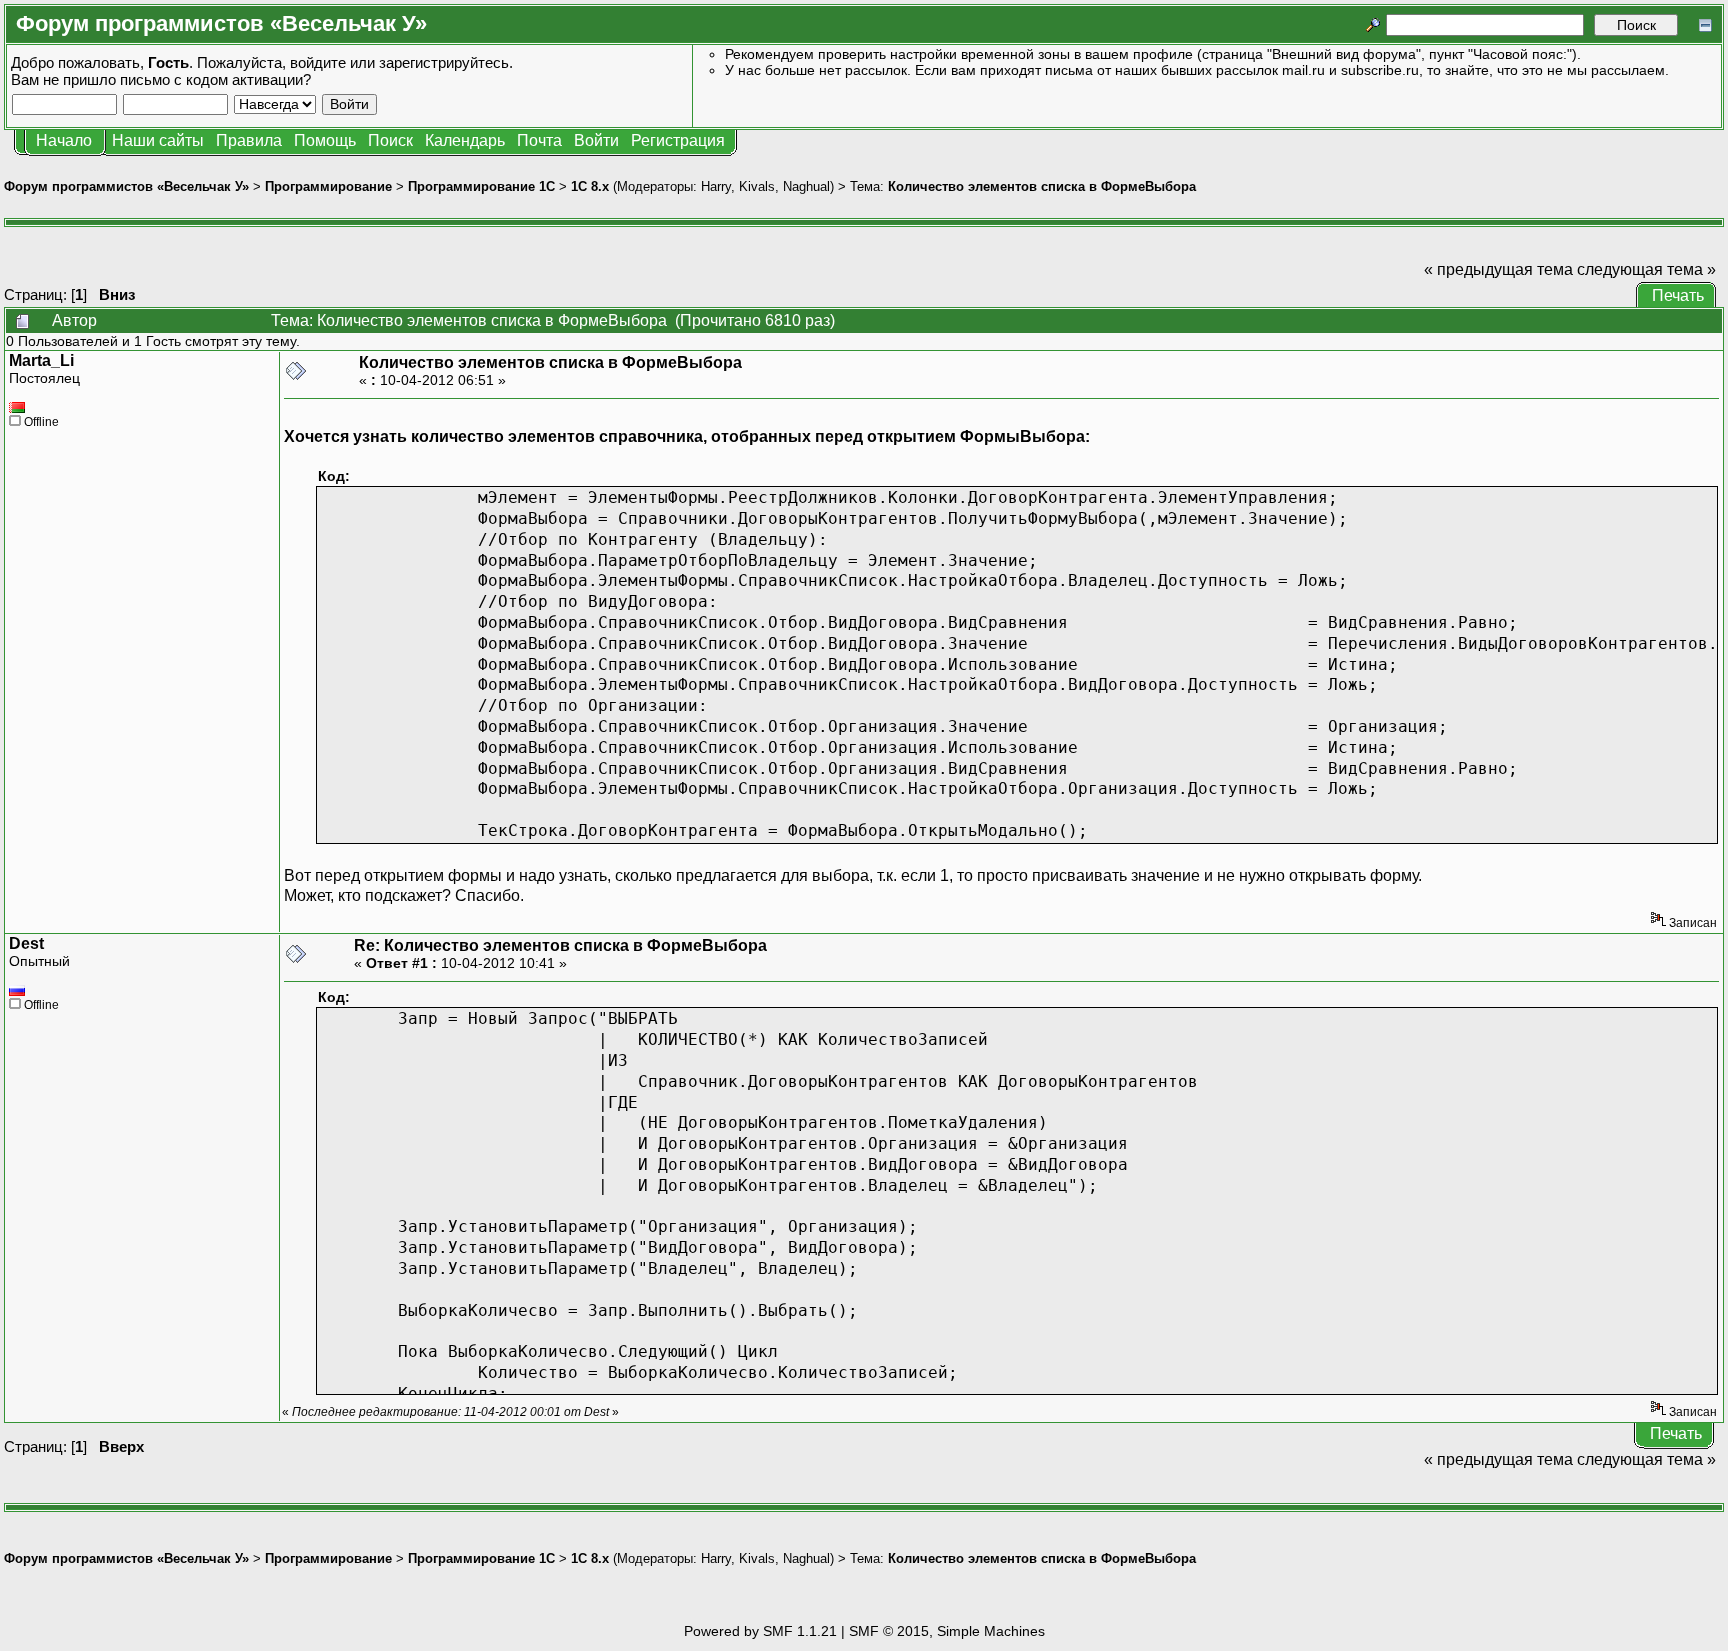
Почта (539, 140)
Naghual (806, 186)
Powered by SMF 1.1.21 (760, 1631)
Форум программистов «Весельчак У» (126, 186)
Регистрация (678, 140)
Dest (26, 943)
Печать (1678, 295)
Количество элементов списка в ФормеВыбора (1042, 186)
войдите (318, 62)
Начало (64, 140)
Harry (716, 186)
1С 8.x (590, 186)
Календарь (465, 140)
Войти (596, 140)
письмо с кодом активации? (215, 79)
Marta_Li (41, 360)
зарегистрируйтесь (444, 62)
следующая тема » (1646, 269)
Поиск (390, 140)
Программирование (328, 186)
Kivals (757, 186)
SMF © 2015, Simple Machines (947, 1631)
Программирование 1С (481, 186)
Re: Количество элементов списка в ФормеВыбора (560, 945)
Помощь (325, 140)
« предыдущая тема (1498, 269)
